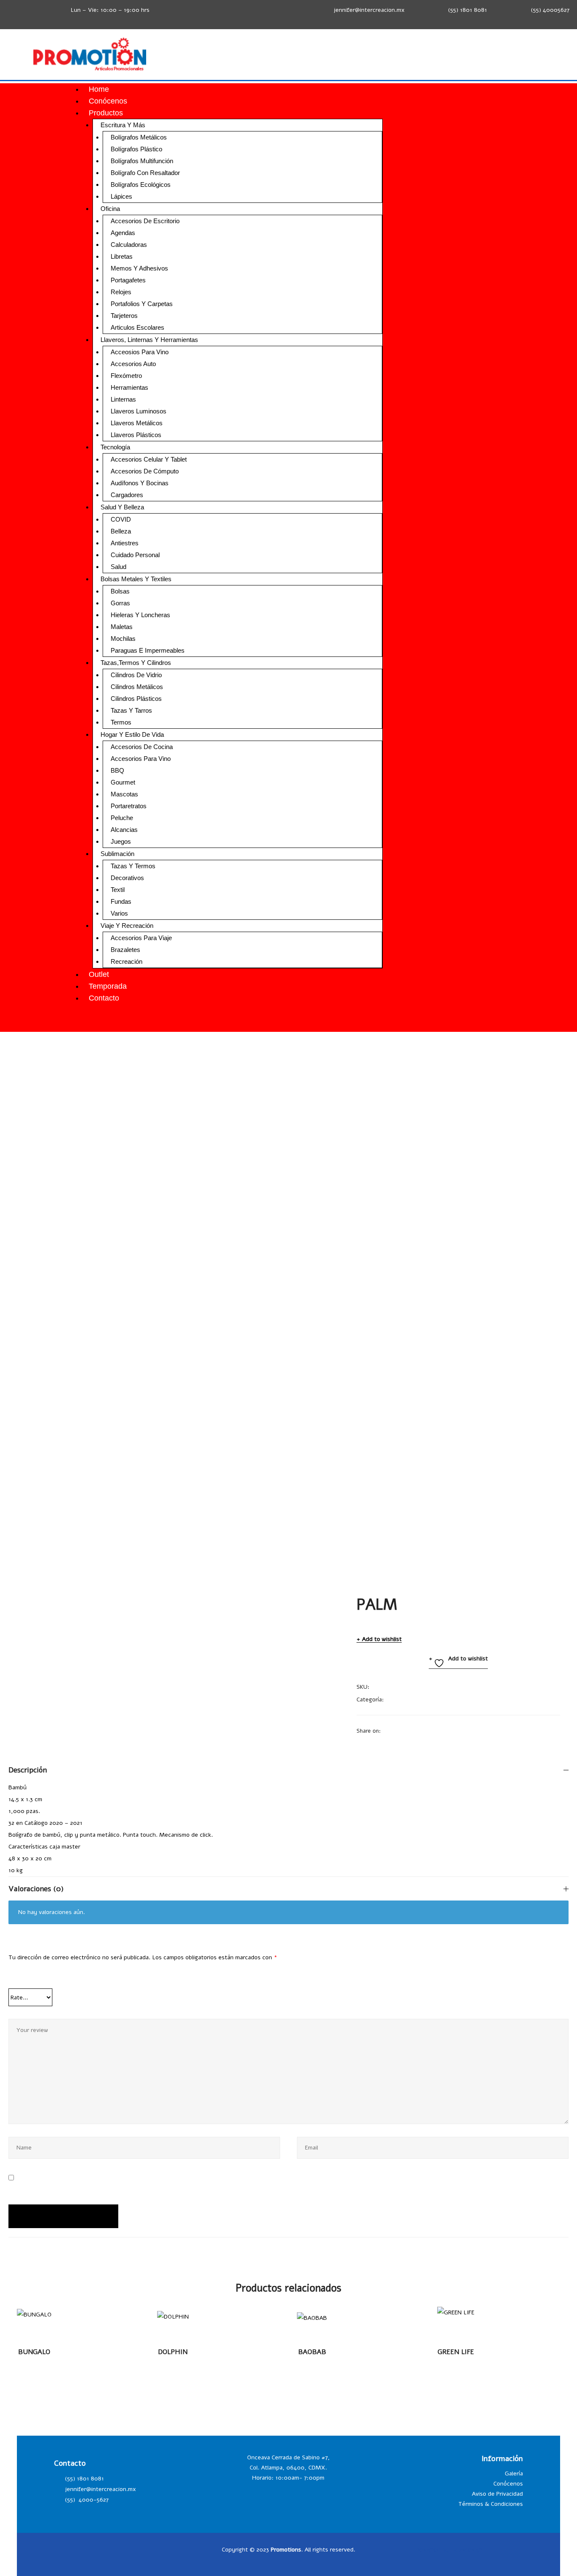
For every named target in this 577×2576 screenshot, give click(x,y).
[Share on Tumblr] (420, 1731)
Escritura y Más (123, 125)
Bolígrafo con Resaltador (145, 173)
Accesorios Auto (133, 364)
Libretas (122, 256)
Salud (118, 567)
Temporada (108, 986)
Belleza (121, 531)
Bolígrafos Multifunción (142, 161)
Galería (514, 2473)
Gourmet (123, 782)
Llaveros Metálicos (137, 423)
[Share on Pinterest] (442, 1731)
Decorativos (127, 878)
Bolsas (120, 591)
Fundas (121, 901)
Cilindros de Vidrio (136, 675)
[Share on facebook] (387, 1731)
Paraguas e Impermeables (148, 650)
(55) (71, 2500)
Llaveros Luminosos (139, 411)
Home (99, 89)
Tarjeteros (124, 316)
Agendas (123, 233)
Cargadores (127, 495)
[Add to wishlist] (41, 2319)
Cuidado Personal (135, 555)
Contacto (104, 998)
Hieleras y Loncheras (140, 615)
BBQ (117, 770)
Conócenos (108, 101)
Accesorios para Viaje (141, 938)
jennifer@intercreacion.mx (369, 10)
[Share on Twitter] (398, 1731)
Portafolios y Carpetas (142, 304)
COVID (121, 519)
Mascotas (124, 794)
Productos (106, 113)
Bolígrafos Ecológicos (141, 185)
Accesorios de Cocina (142, 747)
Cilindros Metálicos (137, 687)
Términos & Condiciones (491, 2504)
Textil (118, 890)
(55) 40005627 (550, 10)
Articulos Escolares (137, 327)
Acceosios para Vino (140, 352)
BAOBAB (312, 2352)
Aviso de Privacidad (497, 2494)
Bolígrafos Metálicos (139, 137)
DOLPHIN (173, 2352)
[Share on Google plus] (431, 1731)
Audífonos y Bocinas (140, 483)
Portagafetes (128, 280)
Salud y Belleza (122, 507)
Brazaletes (125, 950)
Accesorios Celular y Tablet (149, 459)
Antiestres (125, 543)
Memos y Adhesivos (139, 268)
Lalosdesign (467, 2550)
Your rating (29, 1978)
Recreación (127, 961)
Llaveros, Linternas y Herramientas (149, 340)
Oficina (110, 209)
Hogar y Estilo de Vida (132, 734)
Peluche (122, 818)
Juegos (121, 841)
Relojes (121, 292)
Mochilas (123, 639)
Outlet (99, 974)
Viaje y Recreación (127, 926)
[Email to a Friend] (453, 1731)
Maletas (122, 627)
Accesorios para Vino (141, 759)
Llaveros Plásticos (136, 435)
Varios (119, 913)
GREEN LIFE (456, 2352)
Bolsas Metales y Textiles (136, 579)
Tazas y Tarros (131, 710)
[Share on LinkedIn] (409, 1731)
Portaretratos (129, 806)
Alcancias (124, 830)
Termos (121, 722)
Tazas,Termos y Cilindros (136, 663)
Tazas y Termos (133, 866)
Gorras (120, 603)
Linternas (123, 399)
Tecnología (115, 447)
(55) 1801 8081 (468, 10)
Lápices (121, 196)
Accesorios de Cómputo (145, 471)
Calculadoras (129, 245)
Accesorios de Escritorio (145, 221)
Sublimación (117, 854)
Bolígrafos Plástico (136, 149)
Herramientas (129, 387)
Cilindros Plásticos (136, 699)
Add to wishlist (382, 1639)
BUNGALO (34, 2352)
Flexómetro (126, 376)
